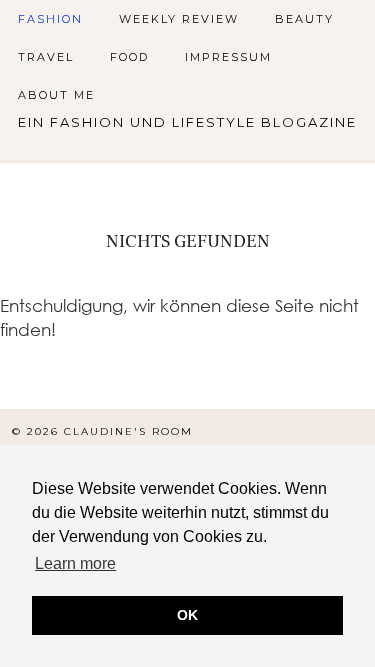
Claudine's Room (128, 431)
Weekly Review (179, 19)
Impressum (228, 57)
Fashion (50, 19)
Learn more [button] (75, 563)
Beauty (304, 19)
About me (56, 95)
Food (129, 57)
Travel (46, 57)
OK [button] (187, 615)
